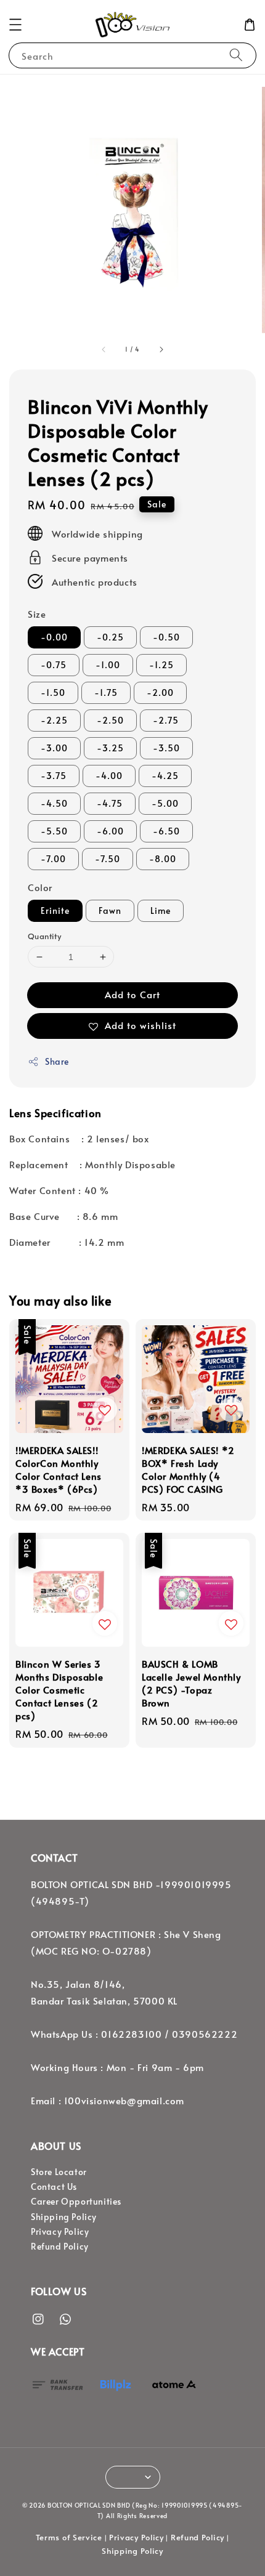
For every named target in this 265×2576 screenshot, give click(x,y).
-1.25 (161, 665)
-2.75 (166, 720)
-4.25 (165, 776)
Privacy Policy (60, 2231)
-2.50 (110, 720)
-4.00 (109, 776)
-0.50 (166, 637)
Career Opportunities (76, 2201)
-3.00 (54, 748)
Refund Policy (60, 2246)
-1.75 (106, 692)
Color (40, 887)
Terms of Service (69, 2537)
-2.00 (160, 692)
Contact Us (54, 2186)
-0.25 (110, 637)
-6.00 (110, 831)
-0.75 (54, 665)
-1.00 (108, 665)
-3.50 (166, 748)
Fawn (110, 910)
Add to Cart (132, 994)
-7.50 (108, 859)
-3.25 (110, 748)
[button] (15, 25)
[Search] (236, 55)
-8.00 (163, 859)
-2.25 (54, 720)
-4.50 (54, 803)
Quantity (44, 936)
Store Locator (59, 2172)
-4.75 (110, 803)
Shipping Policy (64, 2217)
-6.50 (166, 831)
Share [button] (57, 1061)
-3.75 (54, 776)
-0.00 (54, 637)
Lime (161, 910)
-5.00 (165, 803)
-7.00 (53, 859)
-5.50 (54, 831)
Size (37, 614)
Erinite (55, 910)
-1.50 (53, 692)
